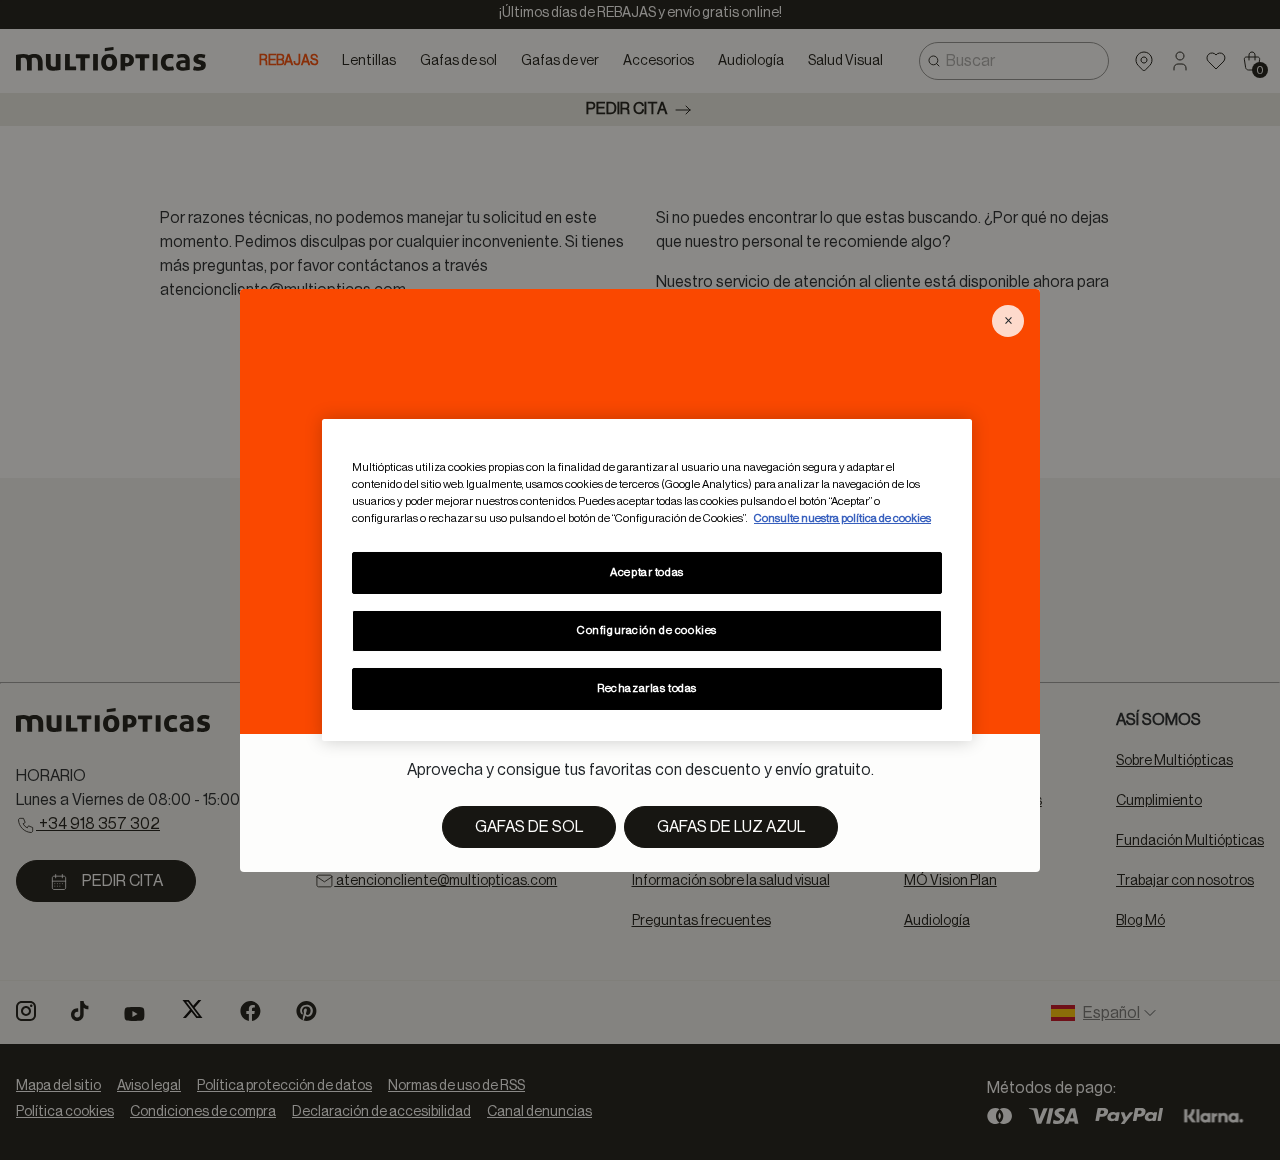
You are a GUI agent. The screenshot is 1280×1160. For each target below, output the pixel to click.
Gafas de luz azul (731, 827)
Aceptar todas (646, 572)
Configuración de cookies (647, 630)
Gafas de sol (529, 827)
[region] (647, 580)
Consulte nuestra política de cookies (842, 518)
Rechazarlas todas (647, 688)
